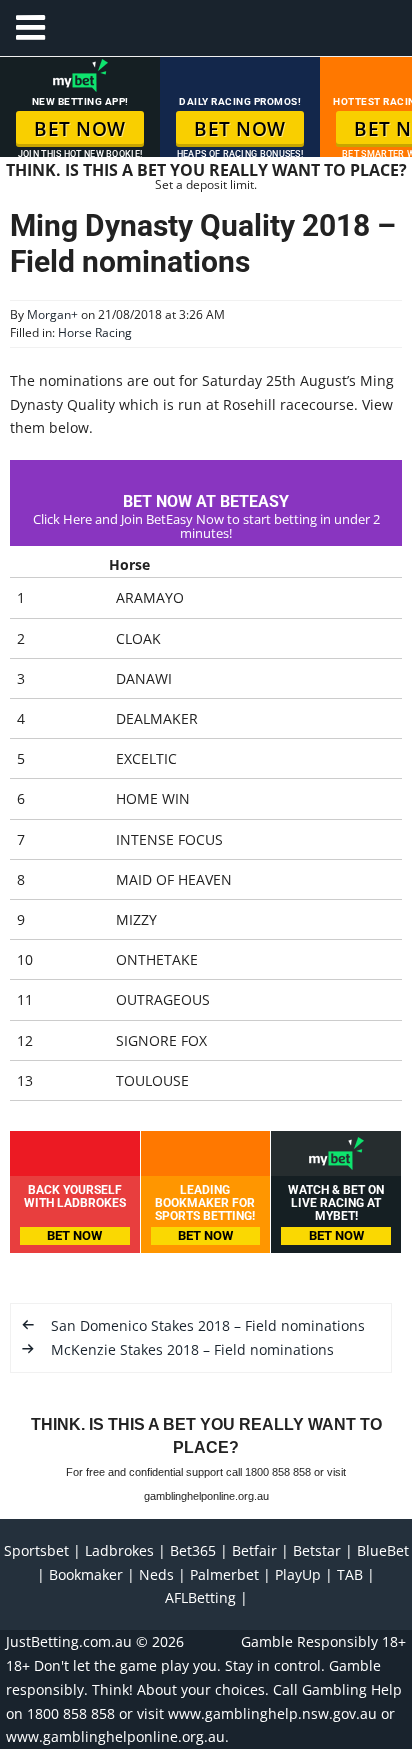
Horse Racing (95, 332)
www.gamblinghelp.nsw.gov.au (272, 1713)
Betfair (254, 1550)
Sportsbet (36, 1550)
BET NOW (80, 129)
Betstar (317, 1550)
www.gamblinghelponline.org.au (115, 1736)
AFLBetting (200, 1597)
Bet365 (193, 1550)
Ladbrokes (119, 1550)
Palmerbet (224, 1574)
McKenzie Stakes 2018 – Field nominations (192, 1349)
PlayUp (298, 1574)
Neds (156, 1574)
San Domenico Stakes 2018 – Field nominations (208, 1325)
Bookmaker (86, 1574)
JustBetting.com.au (69, 1641)
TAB (350, 1574)
